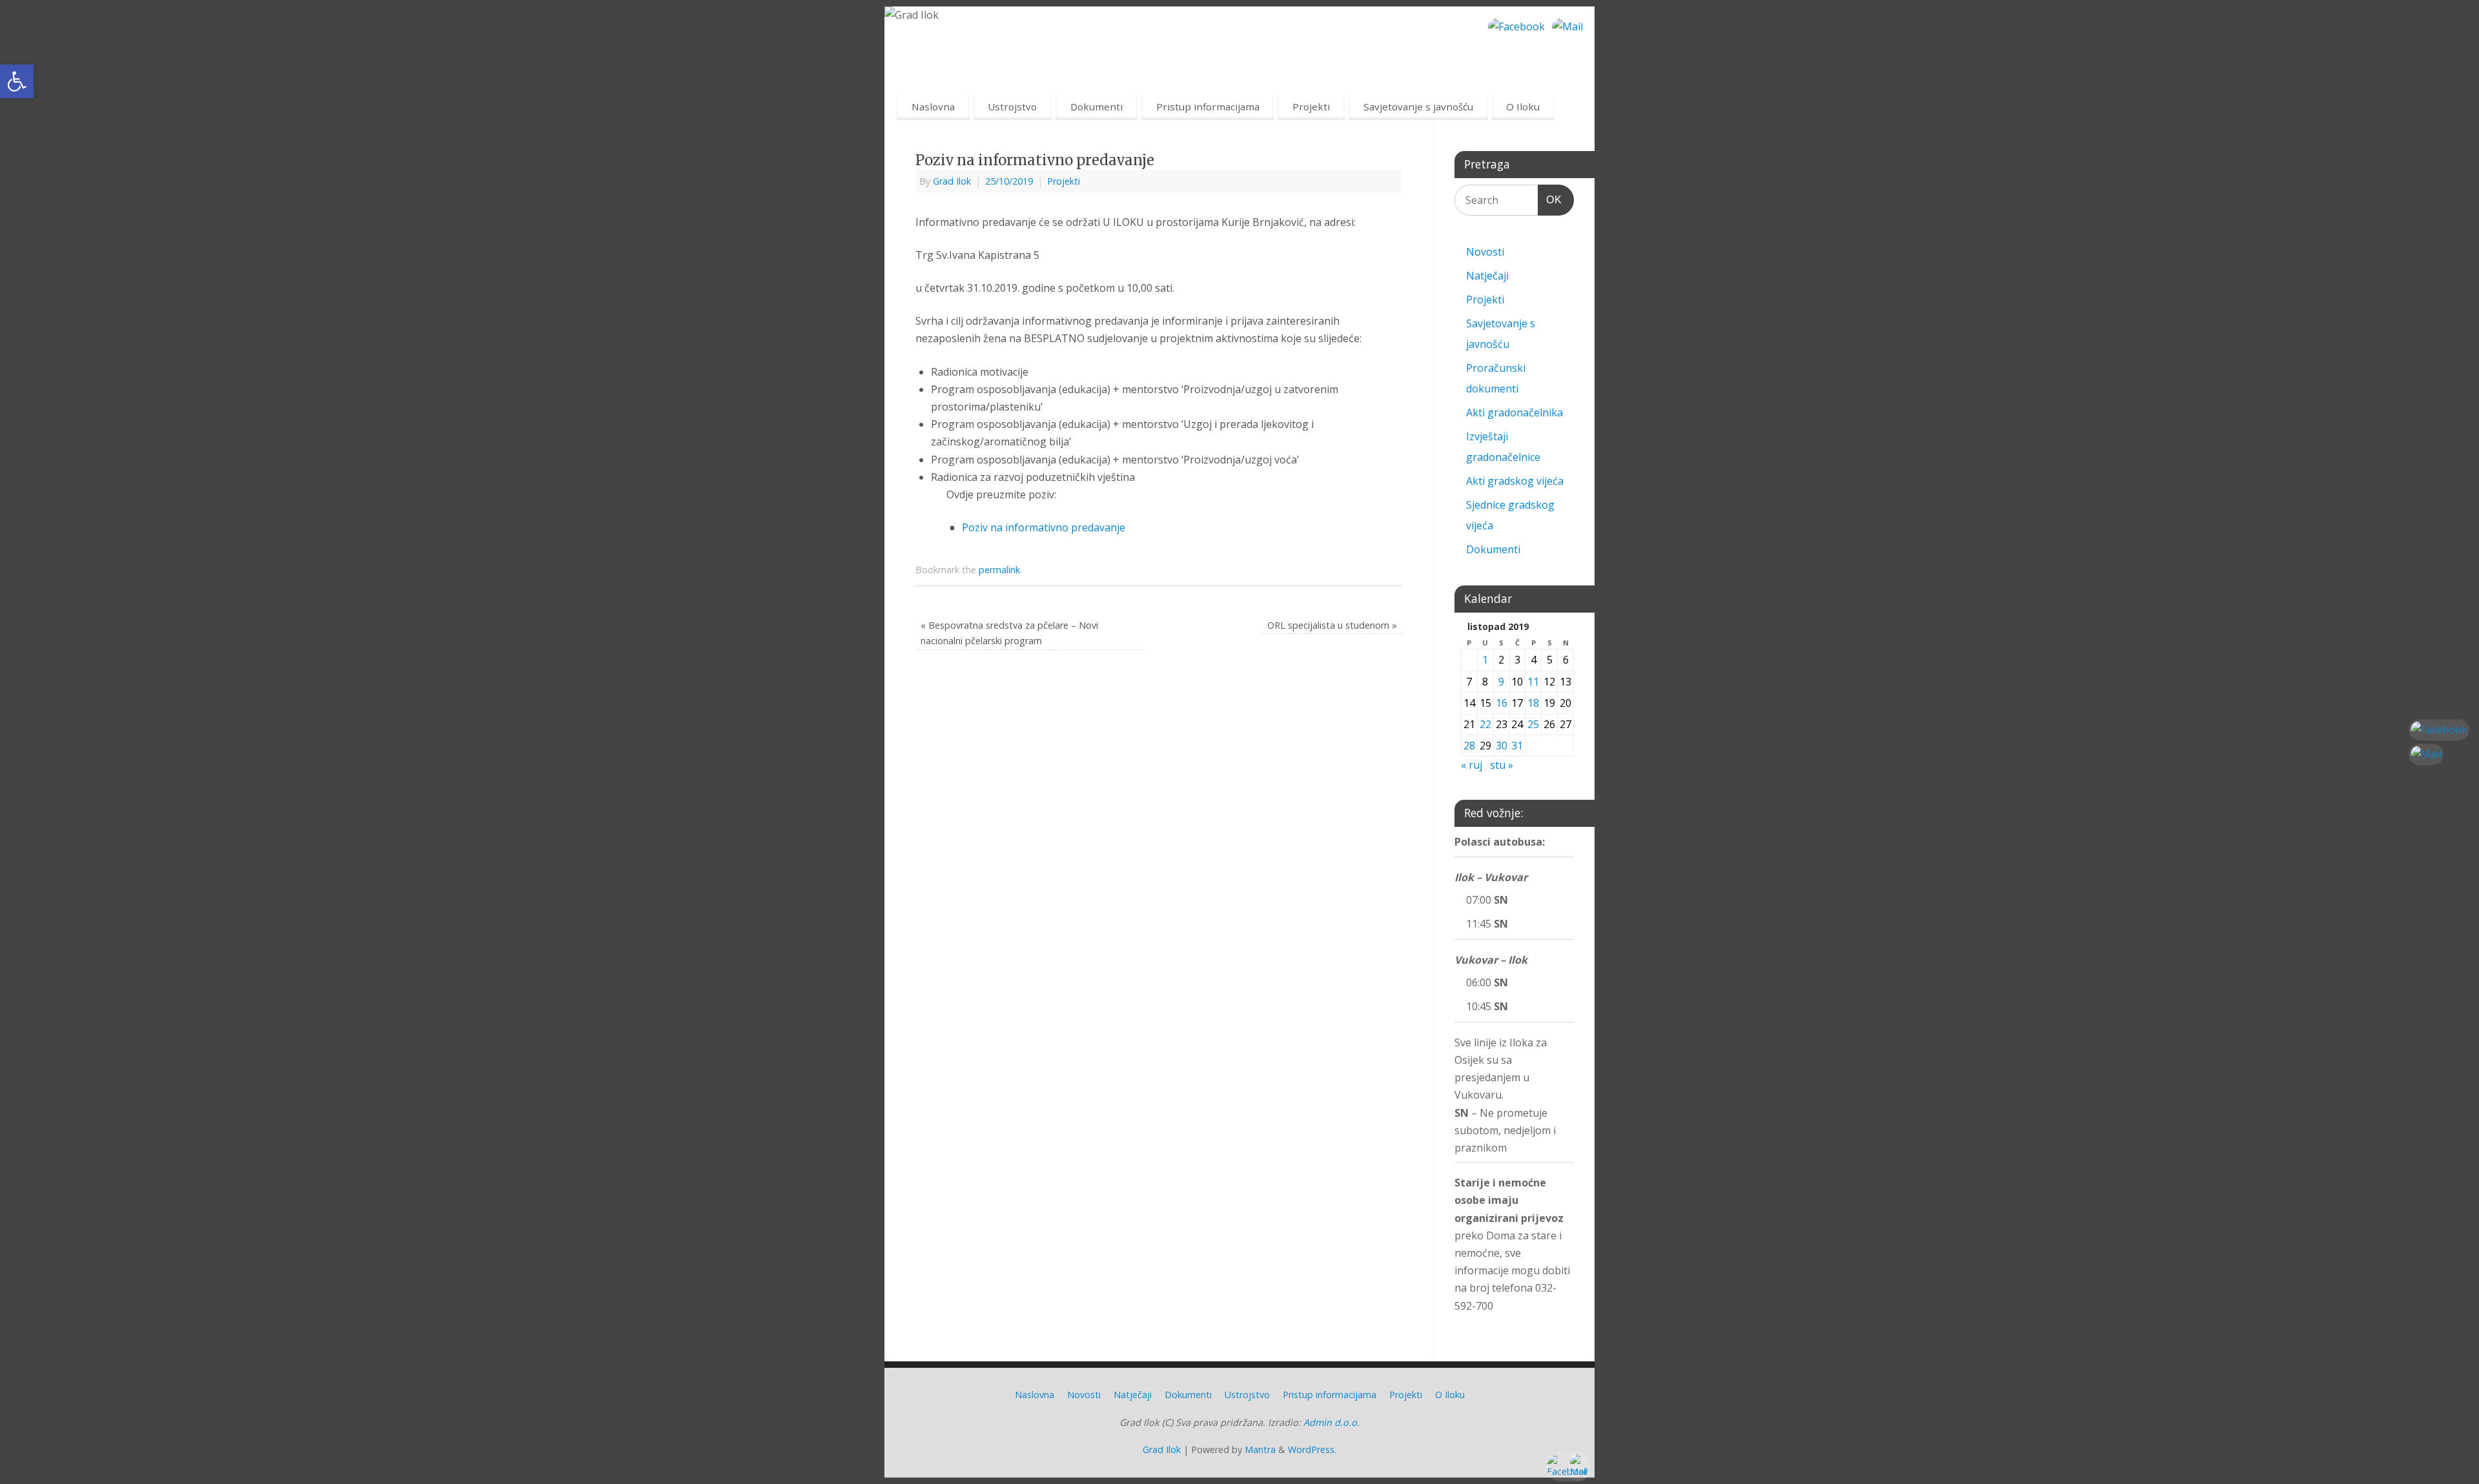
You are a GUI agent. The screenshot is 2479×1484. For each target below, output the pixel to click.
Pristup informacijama (1208, 107)
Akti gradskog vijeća (1515, 481)
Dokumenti (1097, 107)
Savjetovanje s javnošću (1418, 107)
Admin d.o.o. (1331, 1422)
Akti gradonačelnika (1515, 412)
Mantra (1260, 1449)
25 (1533, 724)
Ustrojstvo (1012, 107)
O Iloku (1523, 107)
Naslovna (933, 107)
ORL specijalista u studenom (1332, 625)
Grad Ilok (952, 181)
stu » (1502, 765)
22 (1485, 724)
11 (1533, 682)
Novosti (1485, 252)
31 (1517, 746)
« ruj (1472, 765)
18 (1533, 703)
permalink (999, 570)
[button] (17, 81)
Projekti (1311, 107)
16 (1502, 703)
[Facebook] (1516, 27)
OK (1550, 199)
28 (1469, 746)
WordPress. (1312, 1449)
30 (1502, 746)
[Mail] (1567, 27)
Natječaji (1487, 276)
